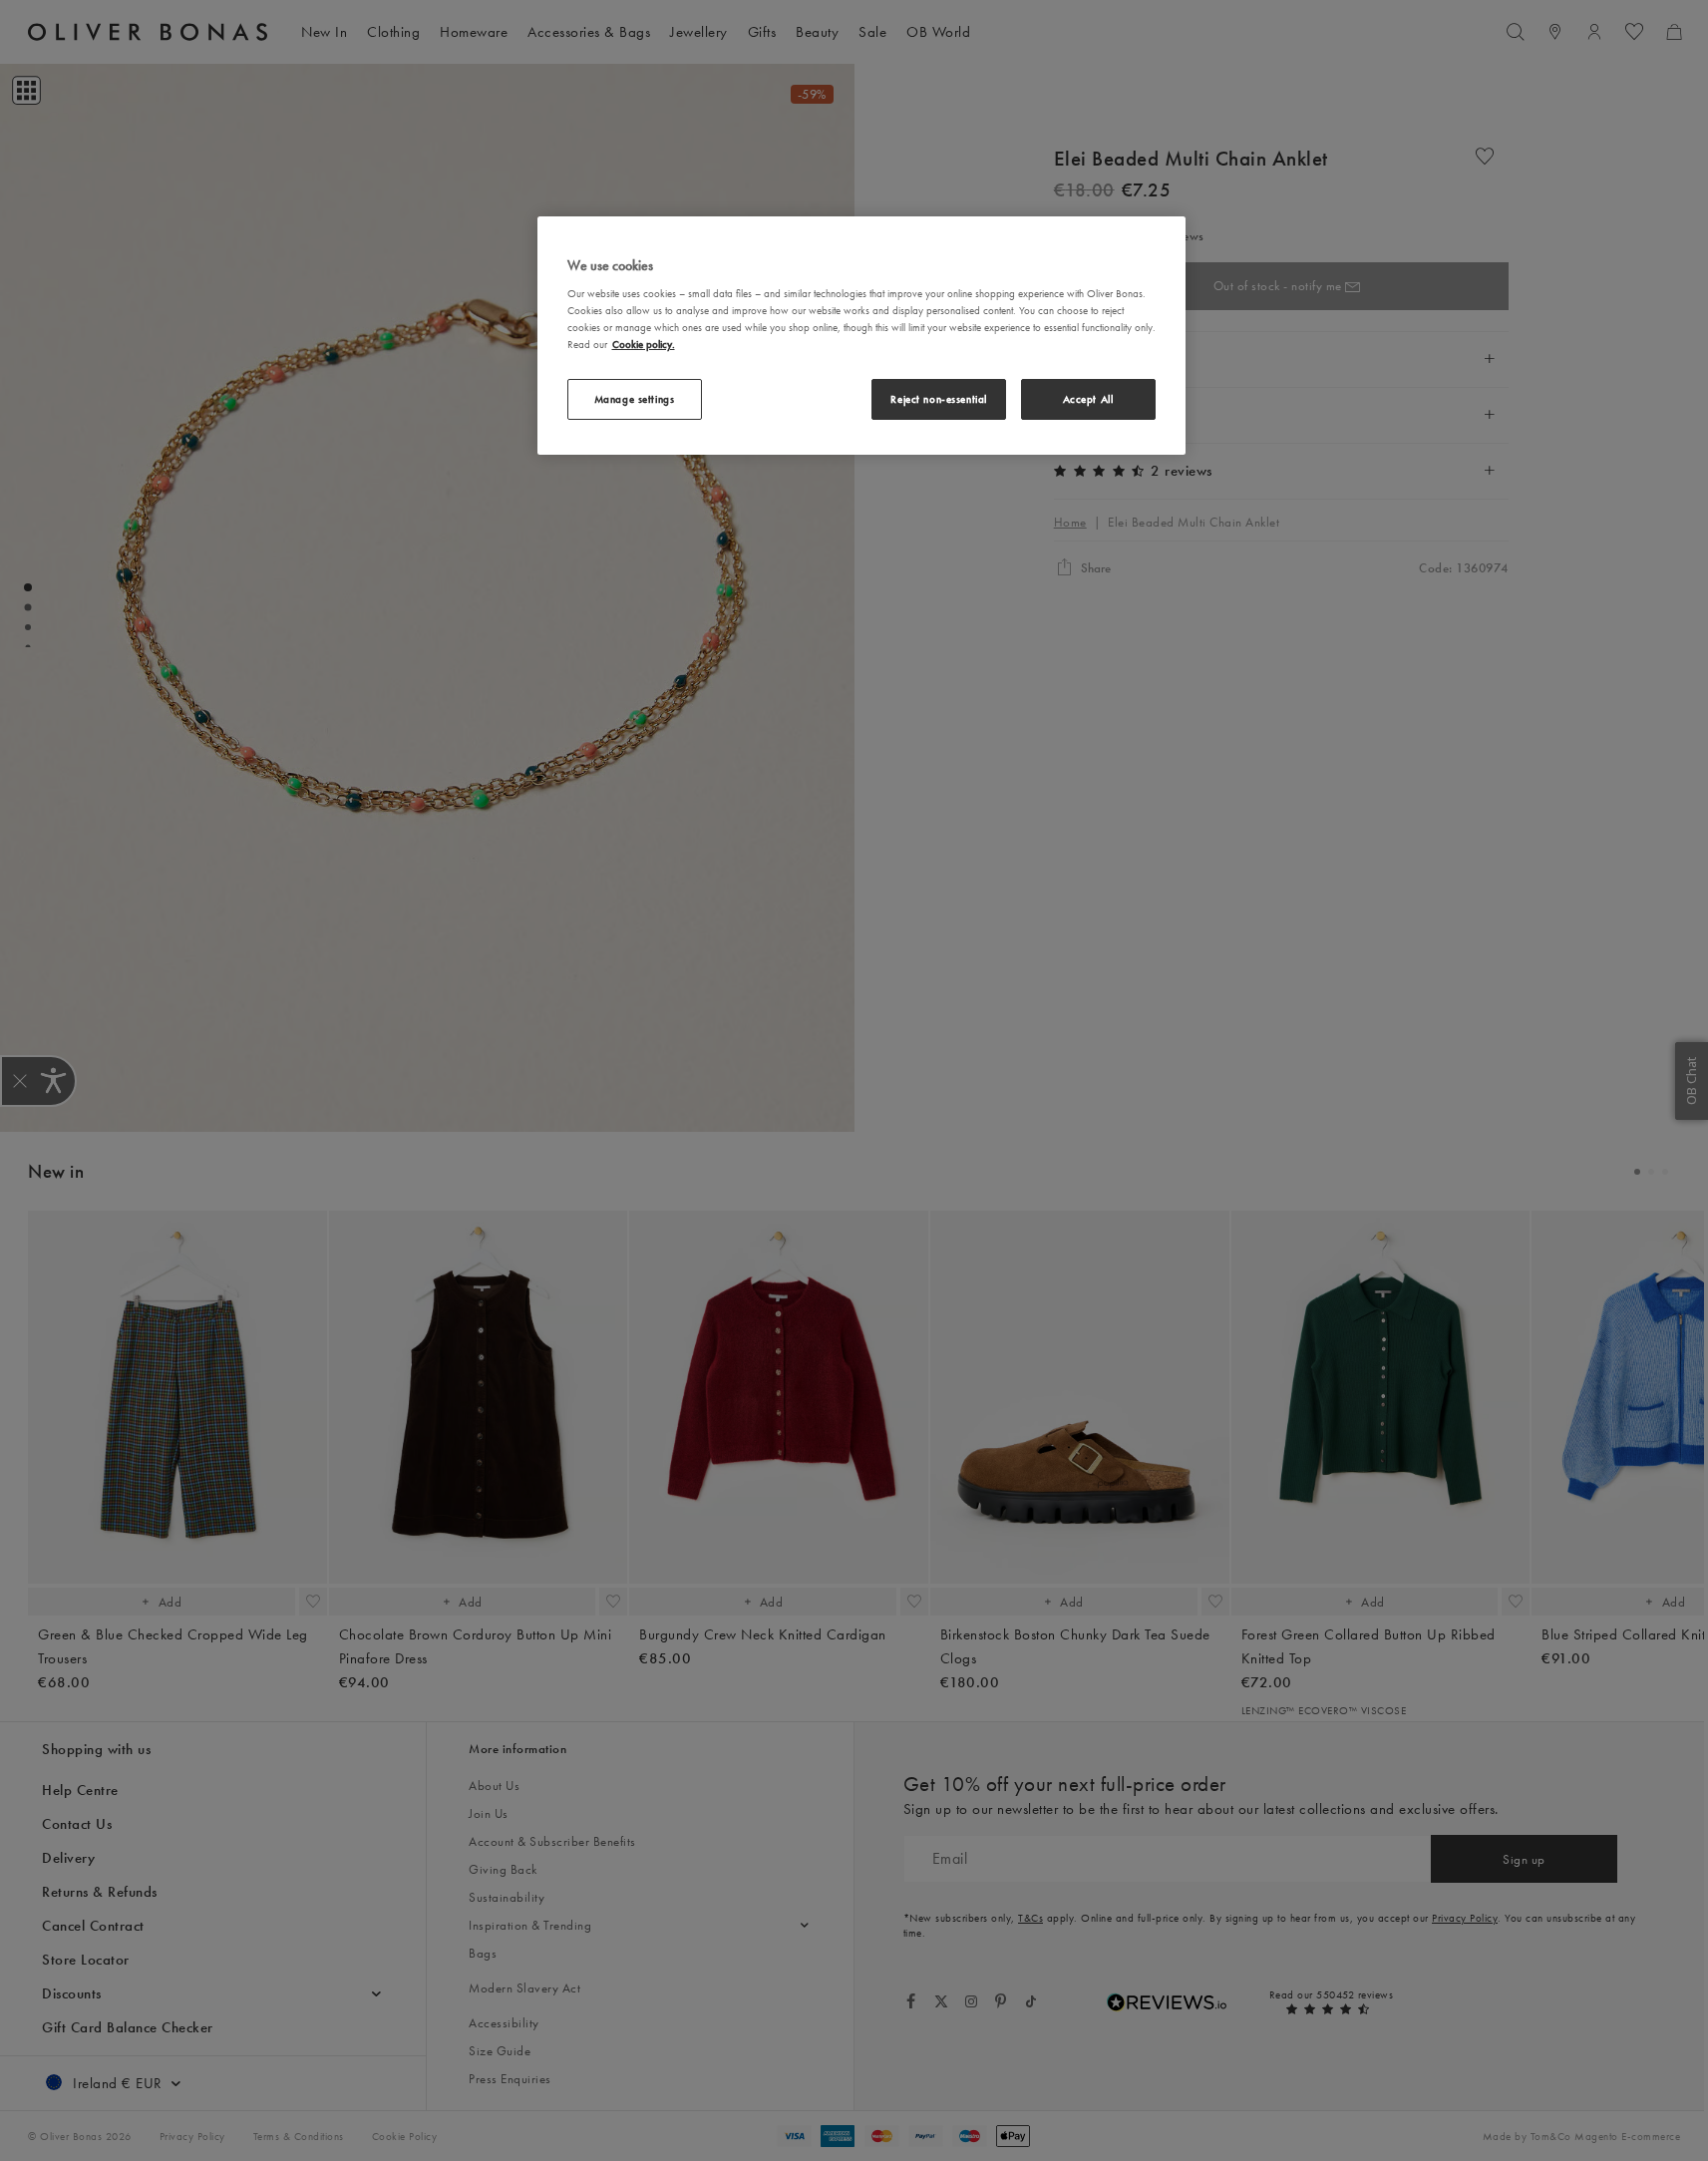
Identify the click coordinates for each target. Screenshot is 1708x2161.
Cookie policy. (644, 344)
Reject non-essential (938, 399)
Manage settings (635, 399)
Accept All (1088, 399)
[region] (861, 336)
